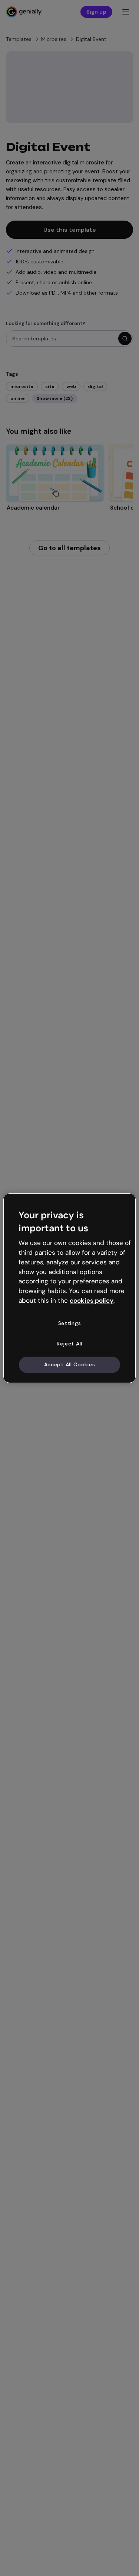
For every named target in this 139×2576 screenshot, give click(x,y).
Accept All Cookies (70, 1364)
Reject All (69, 1344)
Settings (70, 1323)
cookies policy (92, 1300)
